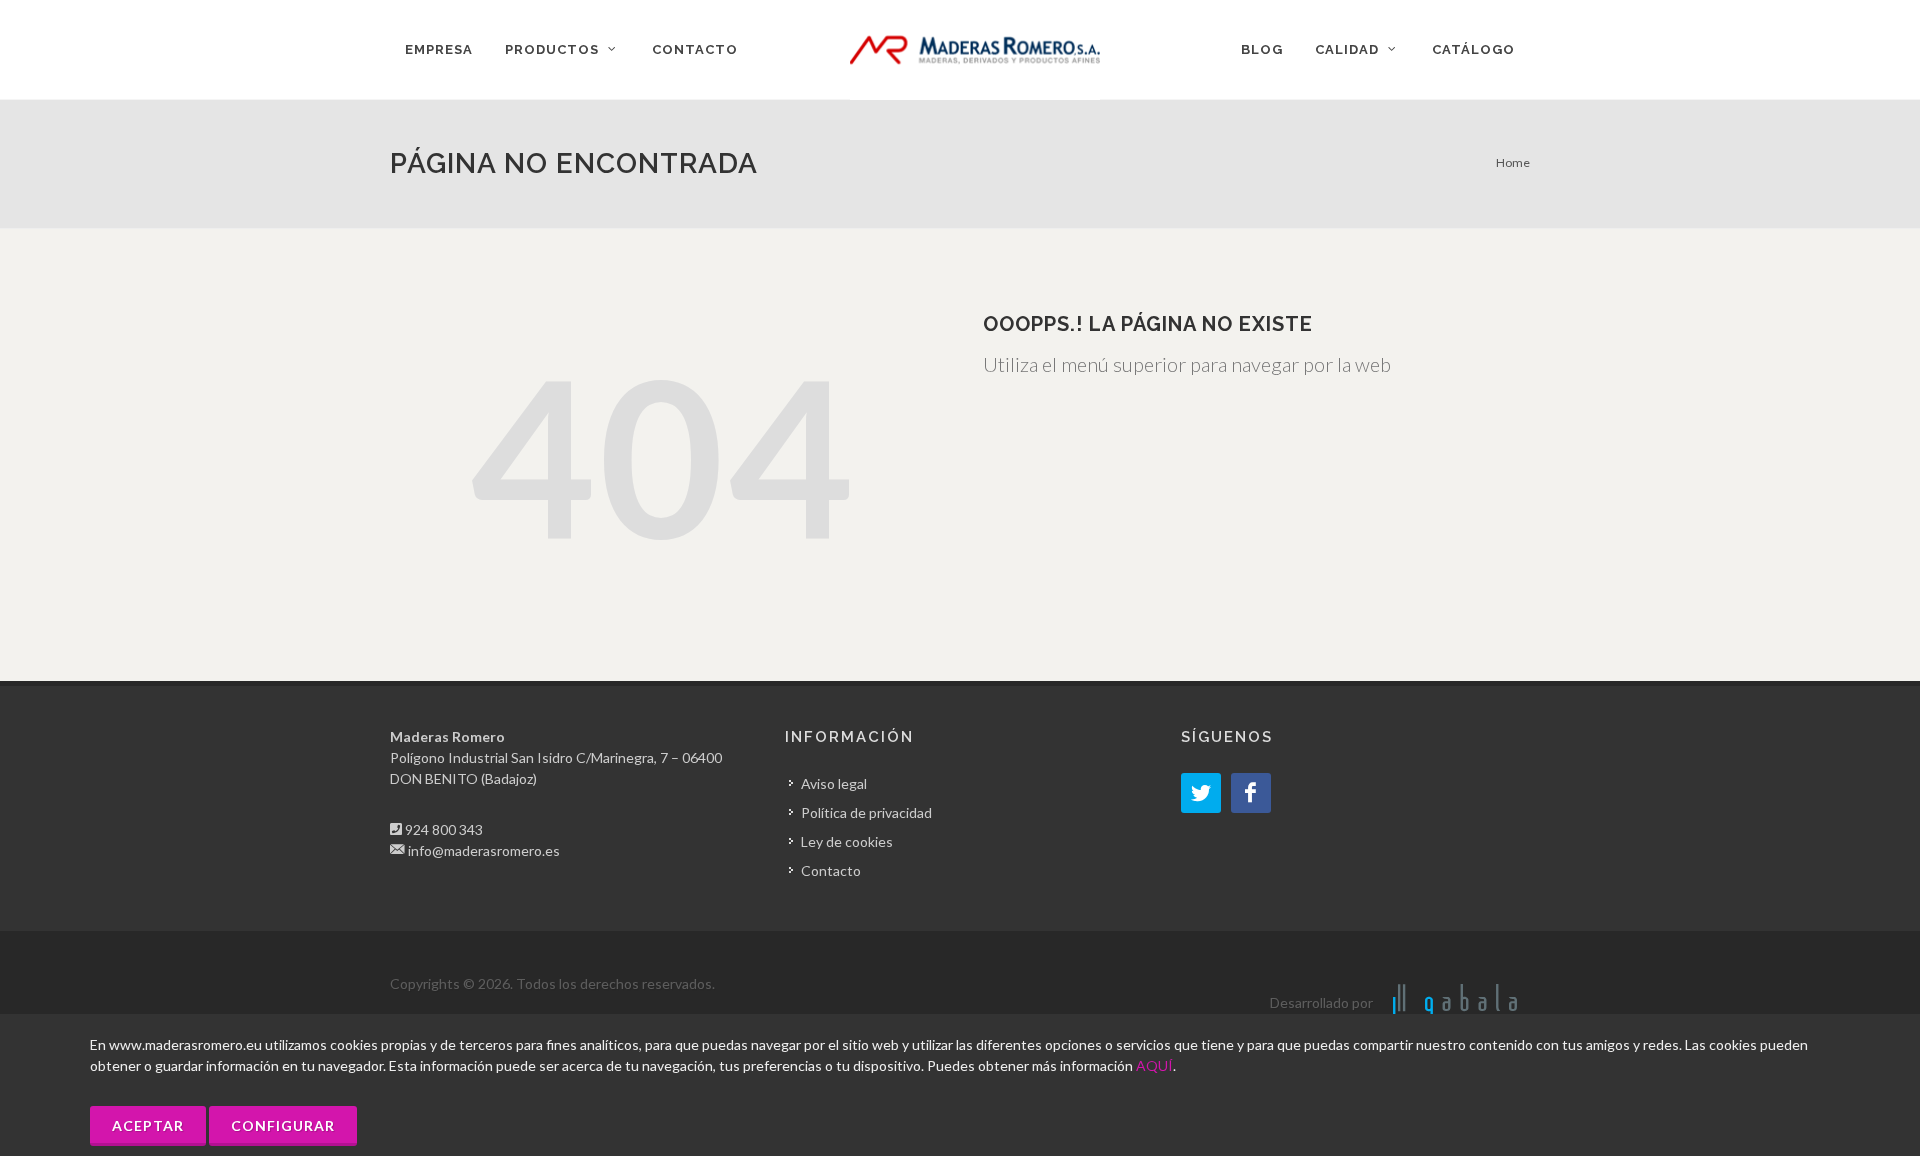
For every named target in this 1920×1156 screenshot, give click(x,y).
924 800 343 (444, 829)
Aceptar (148, 1125)
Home (1513, 162)
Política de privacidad (866, 812)
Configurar (283, 1125)
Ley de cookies (847, 841)
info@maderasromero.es (484, 850)
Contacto (831, 870)
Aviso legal (834, 783)
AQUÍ (1154, 1065)
